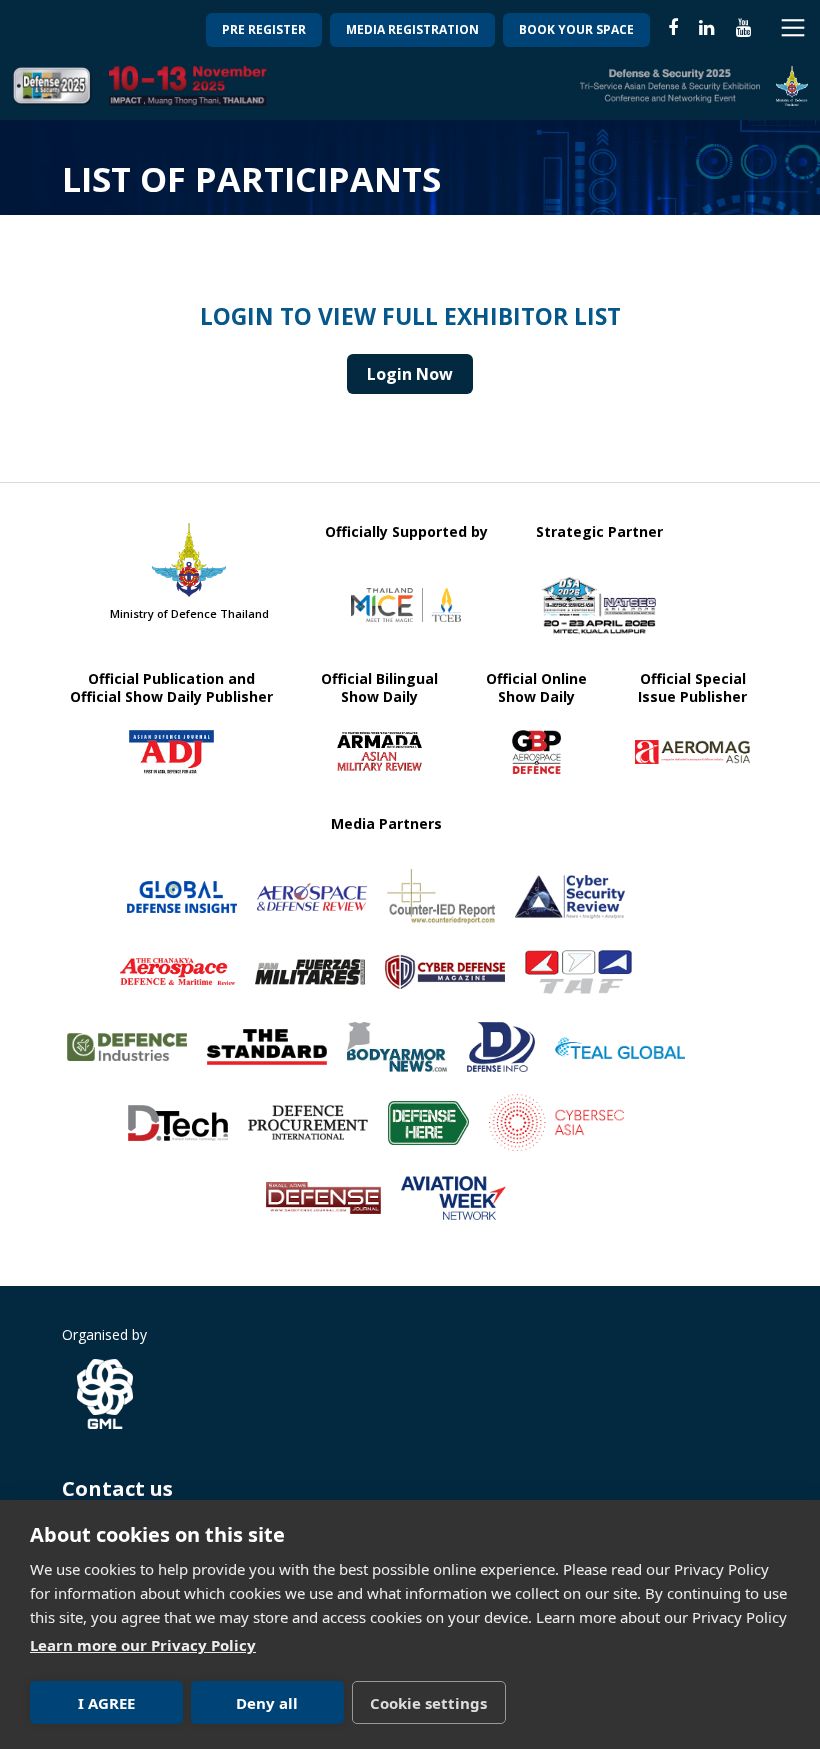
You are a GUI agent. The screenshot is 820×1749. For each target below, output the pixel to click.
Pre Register (264, 29)
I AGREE (106, 1703)
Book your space (576, 29)
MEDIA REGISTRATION (412, 29)
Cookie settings (428, 1703)
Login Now (410, 374)
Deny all (267, 1703)
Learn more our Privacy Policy (143, 1645)
